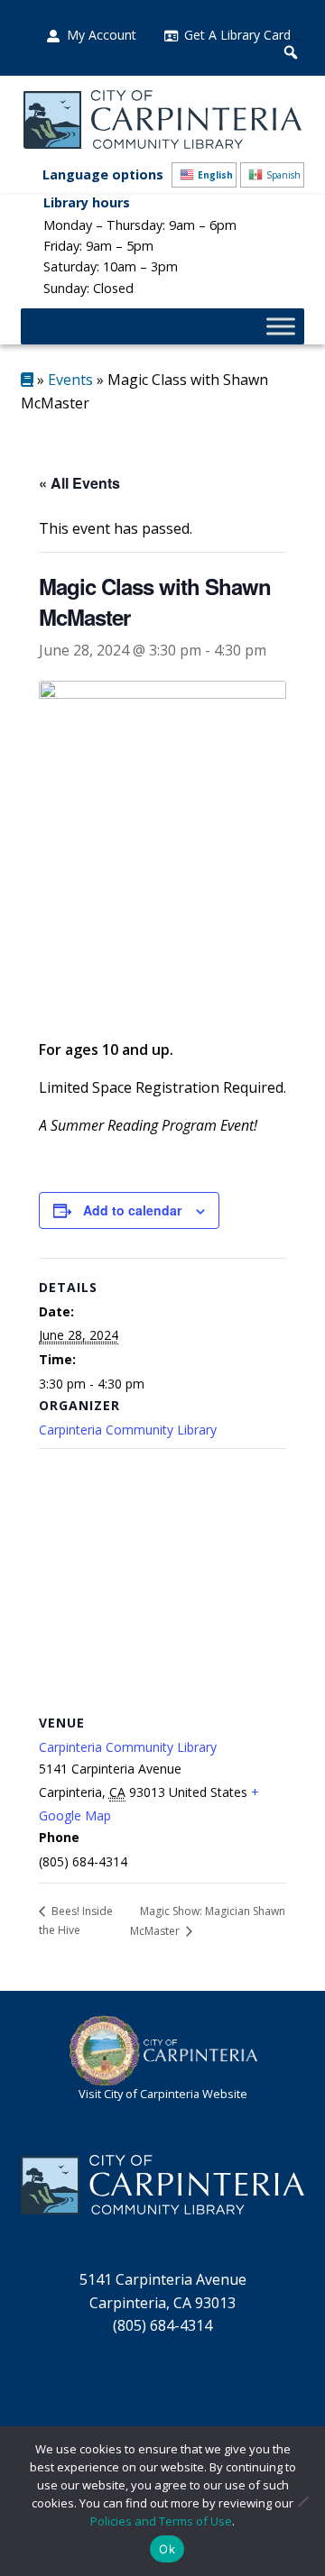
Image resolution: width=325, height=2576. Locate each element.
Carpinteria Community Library (128, 1430)
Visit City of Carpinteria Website (163, 2094)
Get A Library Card (237, 35)
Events (70, 380)
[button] (291, 52)
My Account (102, 35)
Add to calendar (132, 1210)
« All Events (79, 483)
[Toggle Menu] (281, 326)
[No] (302, 2501)
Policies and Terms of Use (161, 2521)
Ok (167, 2549)
